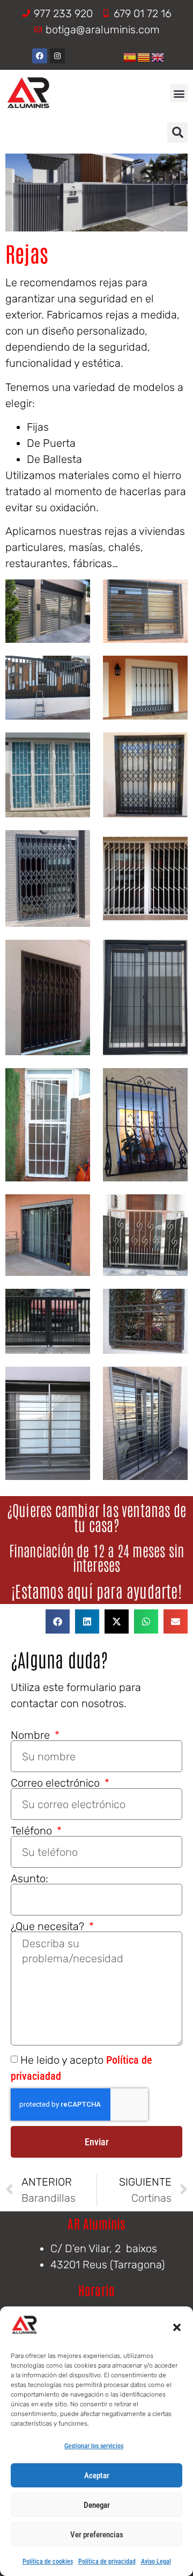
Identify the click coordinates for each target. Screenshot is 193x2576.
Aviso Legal (156, 2562)
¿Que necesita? (49, 1926)
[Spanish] (130, 56)
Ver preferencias (97, 2535)
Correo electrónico (57, 1783)
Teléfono (33, 1831)
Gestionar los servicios (94, 2446)
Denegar (97, 2505)
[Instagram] (57, 56)
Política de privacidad (107, 2562)
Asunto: (29, 1878)
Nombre (32, 1735)
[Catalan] (144, 56)
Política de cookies (48, 2562)
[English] (158, 56)
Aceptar (97, 2476)
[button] (177, 2327)
